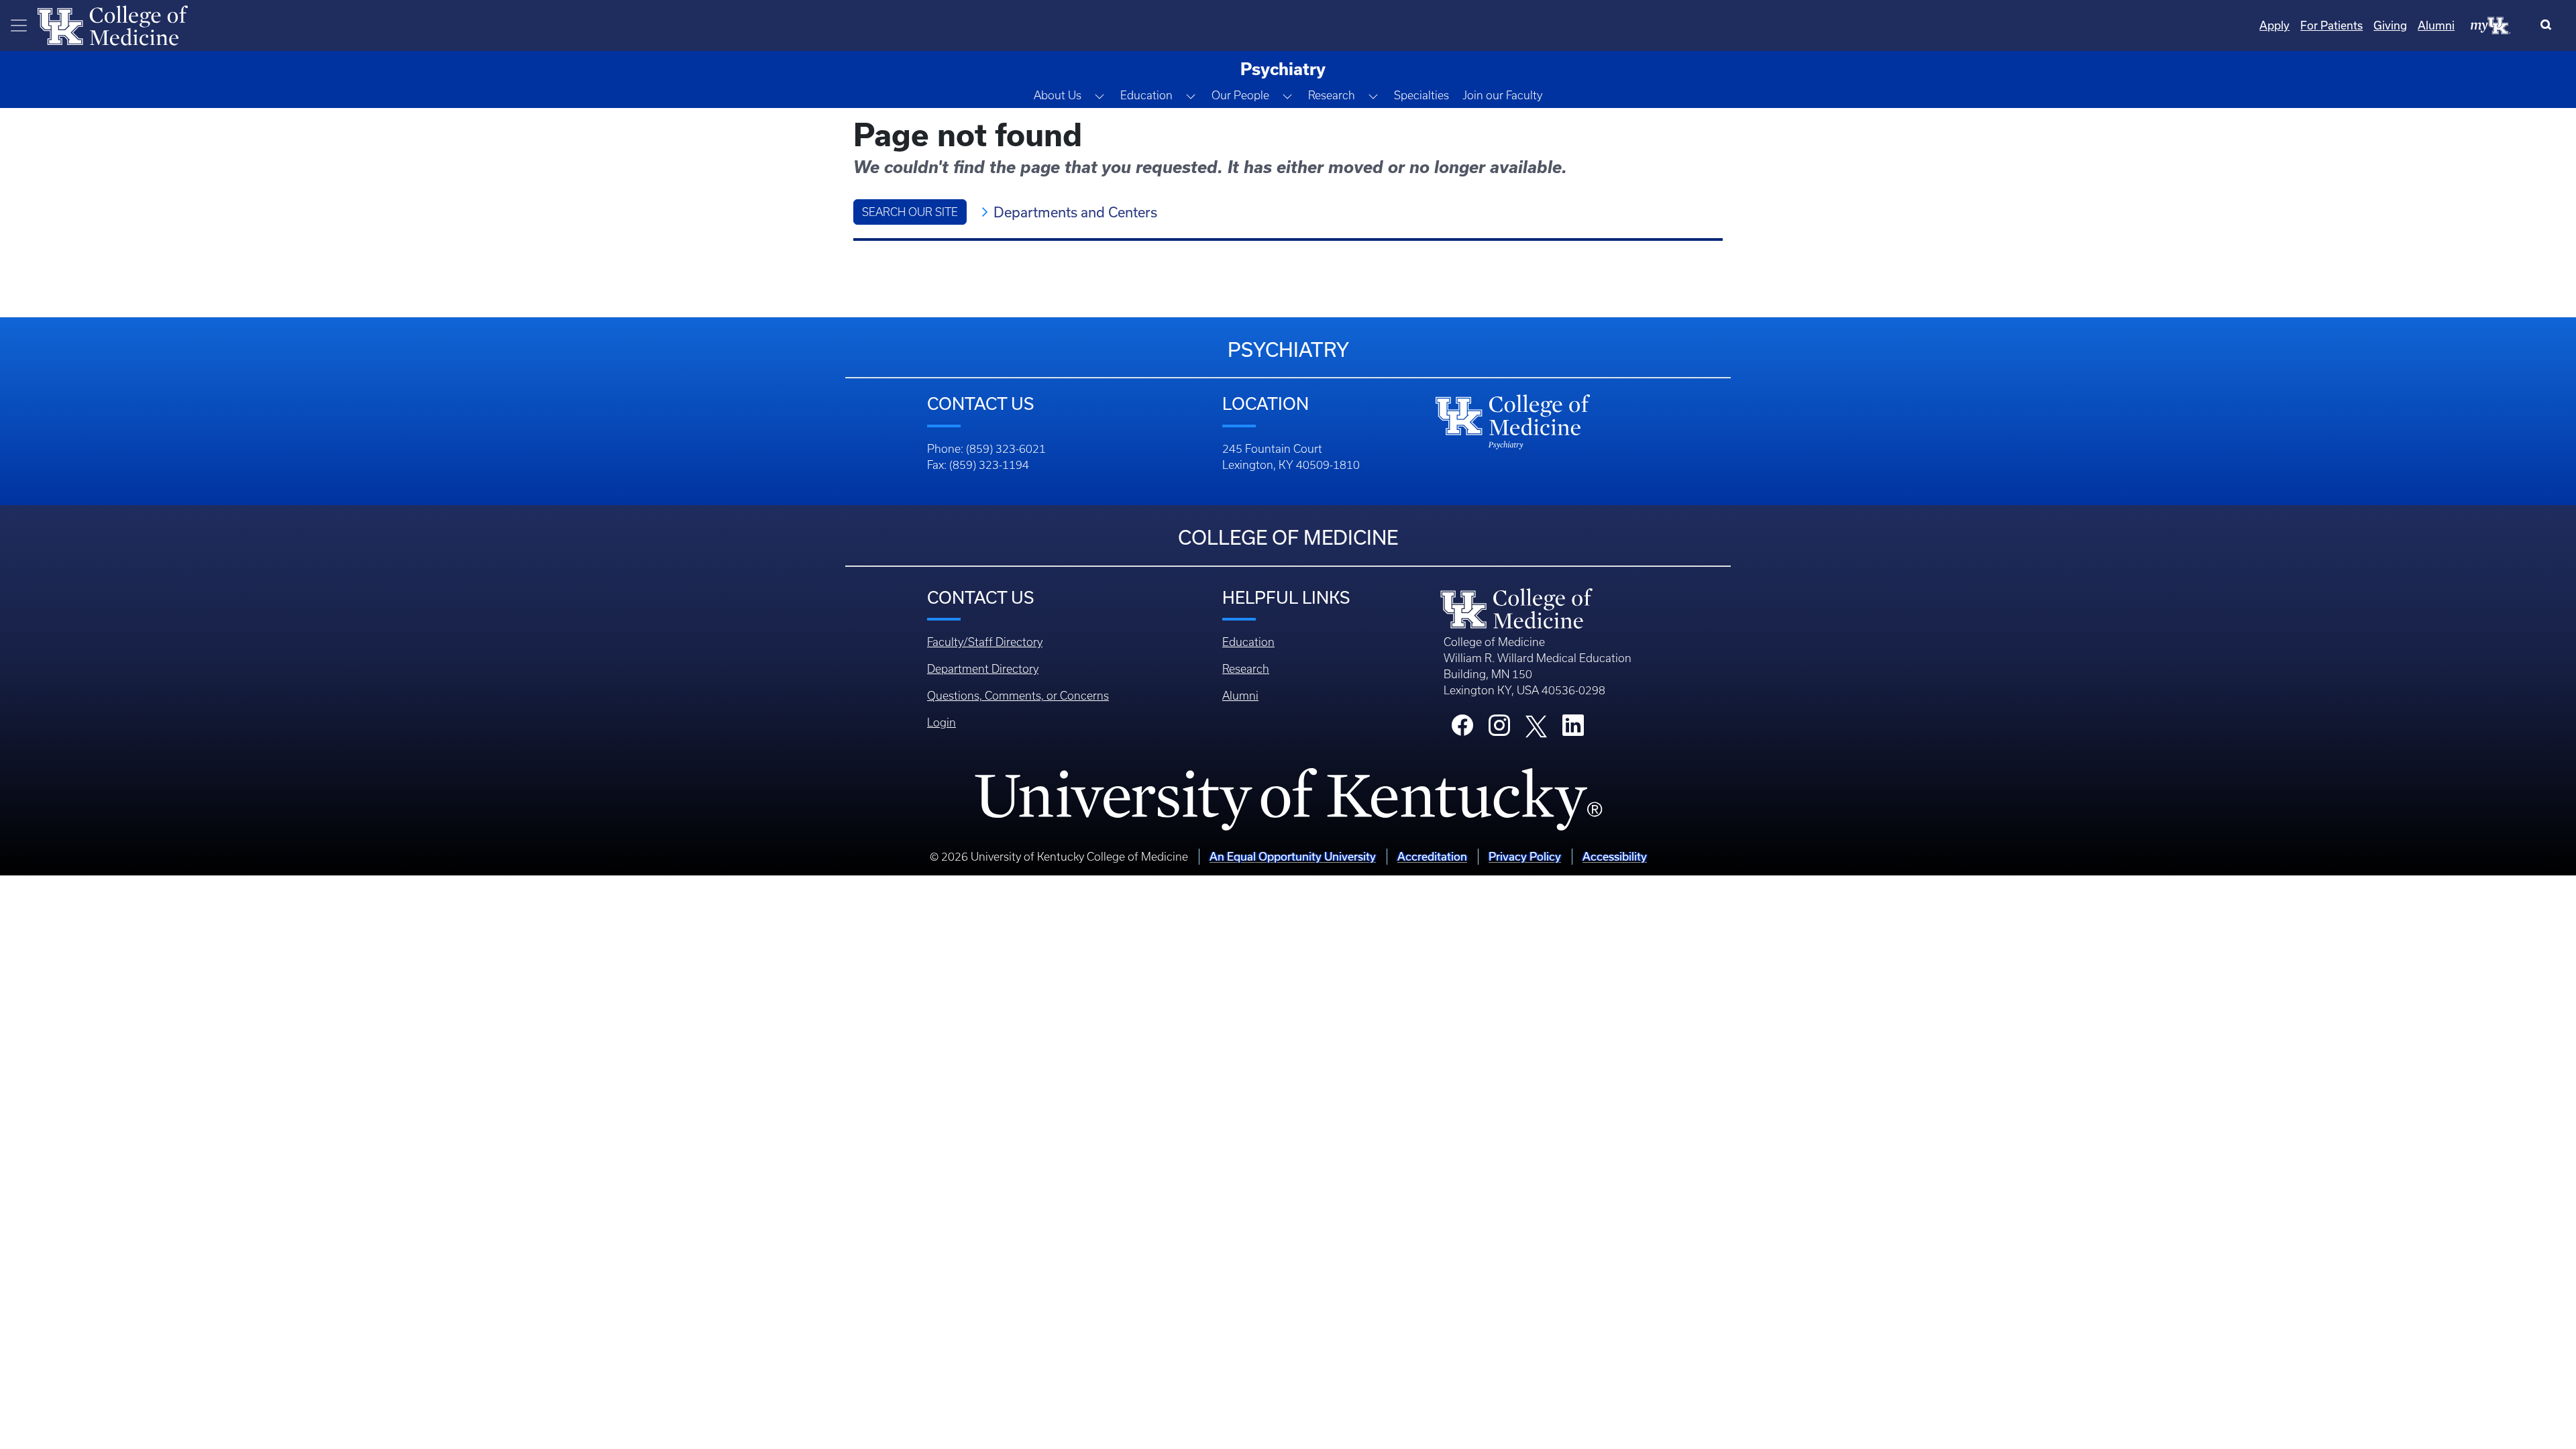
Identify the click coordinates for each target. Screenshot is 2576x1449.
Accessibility (1615, 856)
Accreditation (1432, 856)
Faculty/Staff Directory (985, 642)
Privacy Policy (1525, 856)
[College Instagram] (1499, 729)
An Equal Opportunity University (1293, 856)
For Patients (2331, 25)
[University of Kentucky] (1288, 800)
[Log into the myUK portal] (2491, 25)
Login (942, 722)
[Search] (2549, 25)
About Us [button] (1058, 95)
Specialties (1421, 95)
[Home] (113, 24)
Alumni (2436, 25)
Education (1248, 642)
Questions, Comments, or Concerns (1018, 696)
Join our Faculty (1502, 95)
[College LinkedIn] (1573, 729)
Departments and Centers (1075, 212)
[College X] (1536, 725)
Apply (2274, 25)
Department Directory (983, 669)
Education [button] (1146, 95)
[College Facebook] (1462, 729)
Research (1246, 669)
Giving (2390, 25)
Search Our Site (910, 212)
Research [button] (1332, 95)
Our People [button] (1240, 95)
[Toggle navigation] (19, 25)
